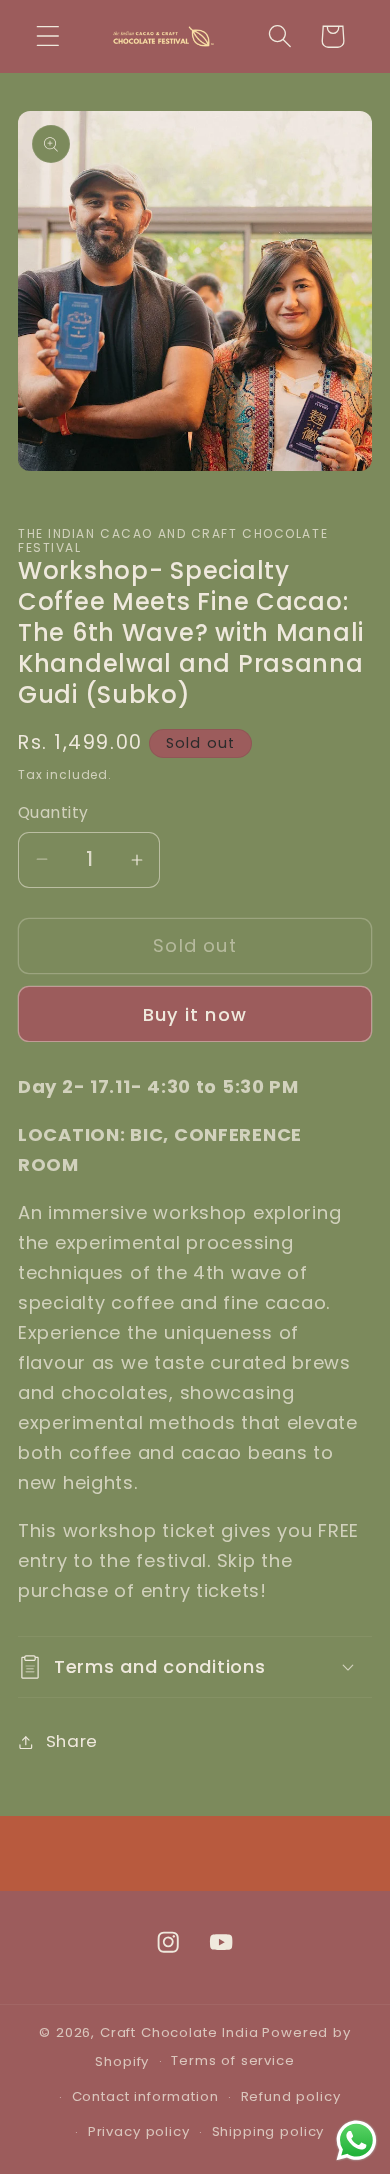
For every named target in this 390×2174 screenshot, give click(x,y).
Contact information (145, 2096)
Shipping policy (268, 2131)
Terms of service (232, 2060)
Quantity (53, 812)
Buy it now (195, 1014)
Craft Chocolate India (179, 2032)
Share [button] (72, 1741)
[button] (48, 36)
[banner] (195, 1561)
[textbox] (195, 1561)
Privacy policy (139, 2131)
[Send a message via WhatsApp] (356, 2140)
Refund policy (291, 2096)
